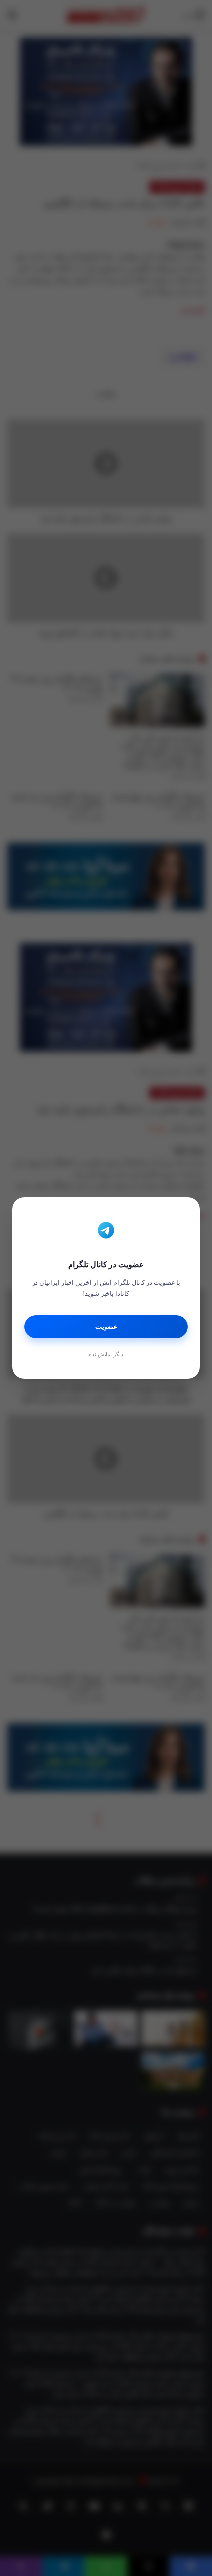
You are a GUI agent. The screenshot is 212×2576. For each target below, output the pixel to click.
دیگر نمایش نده (106, 1354)
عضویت (106, 1327)
